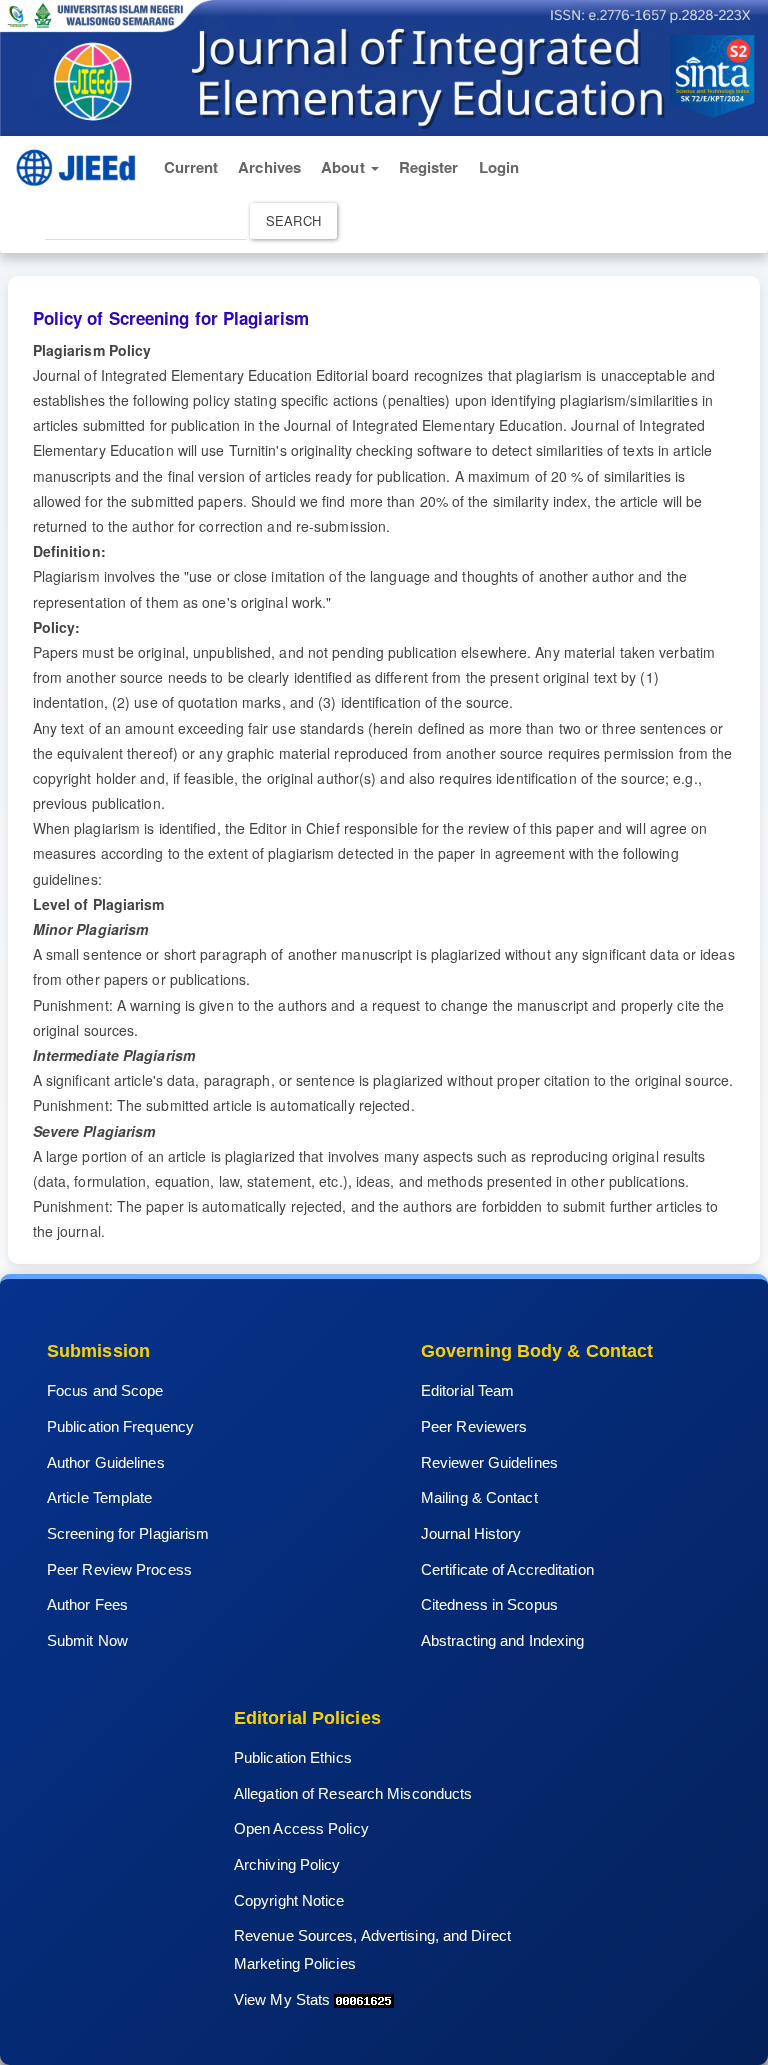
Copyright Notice (289, 1900)
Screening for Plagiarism (128, 1533)
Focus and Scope (105, 1390)
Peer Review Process (119, 1569)
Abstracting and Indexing (502, 1640)
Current (191, 167)
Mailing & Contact (479, 1497)
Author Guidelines (106, 1462)
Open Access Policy (301, 1828)
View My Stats (282, 1999)
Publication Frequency (120, 1426)
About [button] (345, 167)
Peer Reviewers (474, 1426)
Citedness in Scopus (489, 1604)
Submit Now (87, 1640)
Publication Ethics (293, 1757)
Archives (269, 167)
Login (499, 167)
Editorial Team (467, 1390)
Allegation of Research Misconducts (353, 1793)
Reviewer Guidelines (489, 1462)
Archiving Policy (287, 1864)
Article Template (100, 1497)
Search (293, 220)
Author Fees (87, 1604)
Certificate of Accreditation (507, 1569)
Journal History (471, 1533)
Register (429, 167)
